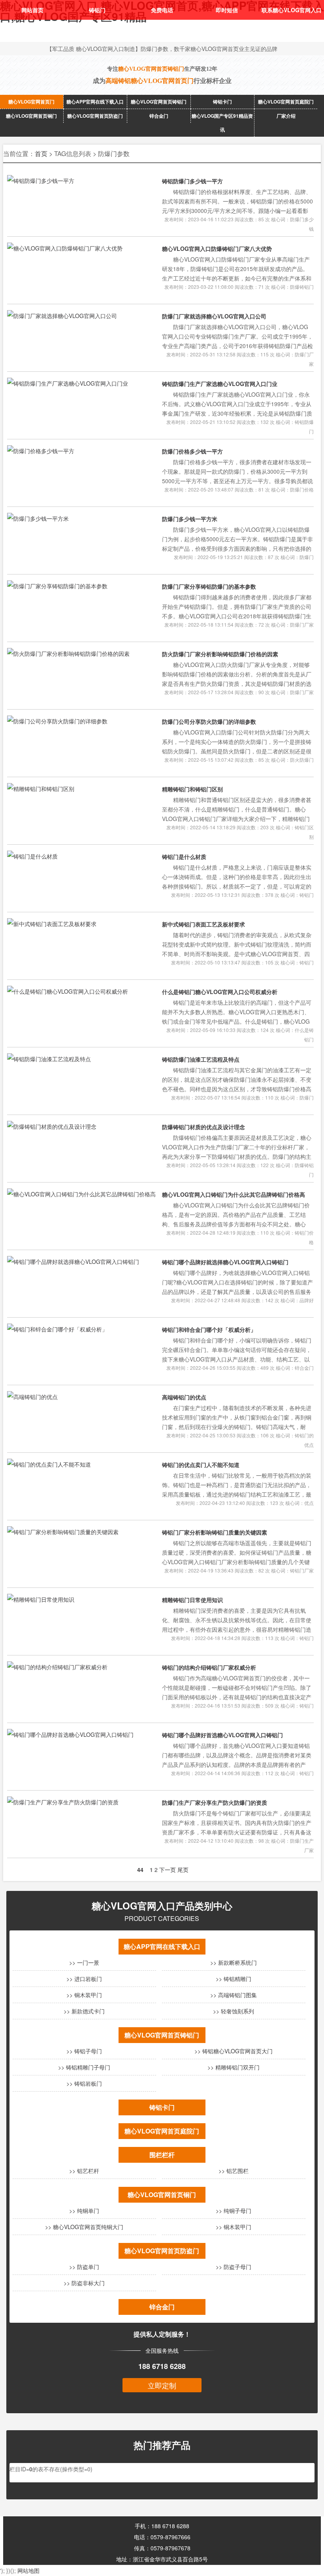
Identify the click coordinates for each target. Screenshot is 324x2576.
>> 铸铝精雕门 (234, 1979)
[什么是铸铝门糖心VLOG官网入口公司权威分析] (68, 991)
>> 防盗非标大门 (84, 2283)
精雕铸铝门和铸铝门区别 (192, 789)
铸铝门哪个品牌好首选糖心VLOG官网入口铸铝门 (222, 1735)
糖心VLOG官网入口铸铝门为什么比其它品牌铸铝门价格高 (234, 1194)
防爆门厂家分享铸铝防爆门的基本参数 (209, 586)
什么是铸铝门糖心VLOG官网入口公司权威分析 (220, 992)
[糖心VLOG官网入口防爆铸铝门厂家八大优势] (65, 248)
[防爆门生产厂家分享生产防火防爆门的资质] (63, 1802)
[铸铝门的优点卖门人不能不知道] (49, 1464)
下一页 (168, 1870)
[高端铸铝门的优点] (32, 1397)
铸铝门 (97, 10)
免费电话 (162, 10)
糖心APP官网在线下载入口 (95, 102)
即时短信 (227, 10)
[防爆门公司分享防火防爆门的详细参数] (57, 721)
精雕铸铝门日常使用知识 (192, 1600)
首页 (41, 153)
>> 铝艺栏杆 (84, 2171)
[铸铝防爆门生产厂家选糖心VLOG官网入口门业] (68, 383)
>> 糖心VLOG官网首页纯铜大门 (84, 2227)
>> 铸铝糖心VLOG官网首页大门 (234, 2051)
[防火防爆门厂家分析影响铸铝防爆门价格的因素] (68, 653)
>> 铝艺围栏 (234, 2171)
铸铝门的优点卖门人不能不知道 (201, 1465)
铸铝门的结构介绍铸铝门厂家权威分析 (209, 1667)
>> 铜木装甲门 (84, 1995)
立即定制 (162, 2385)
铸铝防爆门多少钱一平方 (192, 181)
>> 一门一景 (84, 1962)
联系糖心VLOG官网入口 (292, 10)
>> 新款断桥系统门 (234, 1962)
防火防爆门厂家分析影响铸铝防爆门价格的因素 (220, 654)
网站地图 (28, 2570)
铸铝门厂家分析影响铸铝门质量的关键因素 (215, 1532)
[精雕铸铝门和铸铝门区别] (41, 789)
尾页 (183, 1870)
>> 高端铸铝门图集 (234, 1995)
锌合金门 (159, 116)
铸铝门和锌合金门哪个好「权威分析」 (209, 1329)
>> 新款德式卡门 (84, 2011)
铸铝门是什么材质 (184, 857)
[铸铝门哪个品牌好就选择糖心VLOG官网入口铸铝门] (73, 1262)
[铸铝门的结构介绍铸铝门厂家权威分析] (57, 1667)
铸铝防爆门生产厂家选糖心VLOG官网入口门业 (220, 384)
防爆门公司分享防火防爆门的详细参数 (209, 721)
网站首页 (32, 10)
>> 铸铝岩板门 (84, 2083)
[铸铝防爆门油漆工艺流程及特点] (49, 1059)
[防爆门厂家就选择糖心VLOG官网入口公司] (62, 316)
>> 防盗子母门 (234, 2267)
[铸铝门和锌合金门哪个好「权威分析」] (57, 1329)
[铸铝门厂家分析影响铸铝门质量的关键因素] (63, 1532)
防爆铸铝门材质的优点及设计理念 (203, 1127)
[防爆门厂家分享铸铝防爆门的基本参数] (57, 586)
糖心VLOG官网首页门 (31, 102)
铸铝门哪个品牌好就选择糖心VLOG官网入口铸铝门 (225, 1262)
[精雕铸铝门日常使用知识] (41, 1599)
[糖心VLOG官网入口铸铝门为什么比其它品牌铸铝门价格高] (81, 1194)
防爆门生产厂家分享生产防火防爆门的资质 (215, 1802)
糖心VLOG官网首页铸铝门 (159, 102)
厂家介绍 (286, 116)
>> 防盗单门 (84, 2267)
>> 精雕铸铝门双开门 (234, 2067)
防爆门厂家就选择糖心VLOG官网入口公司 (214, 316)
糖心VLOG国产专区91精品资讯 (222, 123)
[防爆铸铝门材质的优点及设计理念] (52, 1126)
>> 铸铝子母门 (84, 2051)
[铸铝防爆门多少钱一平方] (41, 181)
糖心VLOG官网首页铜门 (31, 116)
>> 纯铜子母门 (234, 2211)
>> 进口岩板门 (84, 1979)
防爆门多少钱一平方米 (190, 519)
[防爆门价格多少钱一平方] (41, 451)
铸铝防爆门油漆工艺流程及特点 (201, 1059)
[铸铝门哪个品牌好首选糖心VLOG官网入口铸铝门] (70, 1734)
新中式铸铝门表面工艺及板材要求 (203, 924)
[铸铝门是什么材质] (32, 856)
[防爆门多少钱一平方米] (38, 518)
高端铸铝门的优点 (184, 1397)
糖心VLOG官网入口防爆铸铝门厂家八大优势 (217, 249)
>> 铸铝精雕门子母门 (84, 2067)
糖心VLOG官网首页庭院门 (286, 102)
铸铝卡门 (222, 102)
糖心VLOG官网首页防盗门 (95, 116)
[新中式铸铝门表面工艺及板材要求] (52, 924)
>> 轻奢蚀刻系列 (234, 2011)
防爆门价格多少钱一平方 (192, 451)
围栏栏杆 (162, 2155)
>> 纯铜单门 (84, 2211)
